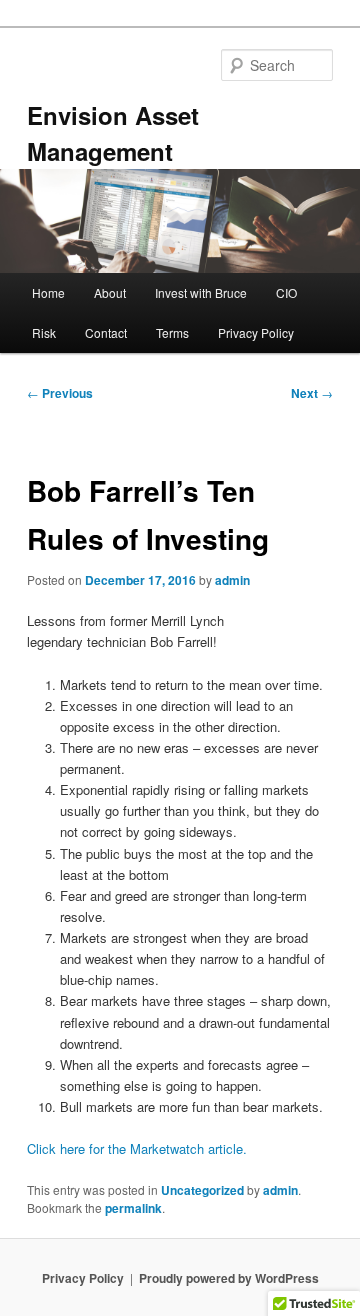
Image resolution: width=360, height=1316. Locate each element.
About (110, 292)
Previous (60, 393)
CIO (286, 292)
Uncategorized (202, 1190)
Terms (172, 332)
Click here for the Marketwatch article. (137, 1148)
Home (48, 292)
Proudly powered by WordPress (229, 1278)
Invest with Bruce (201, 292)
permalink (133, 1208)
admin (232, 580)
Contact (106, 332)
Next (312, 393)
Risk (44, 332)
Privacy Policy (256, 332)
